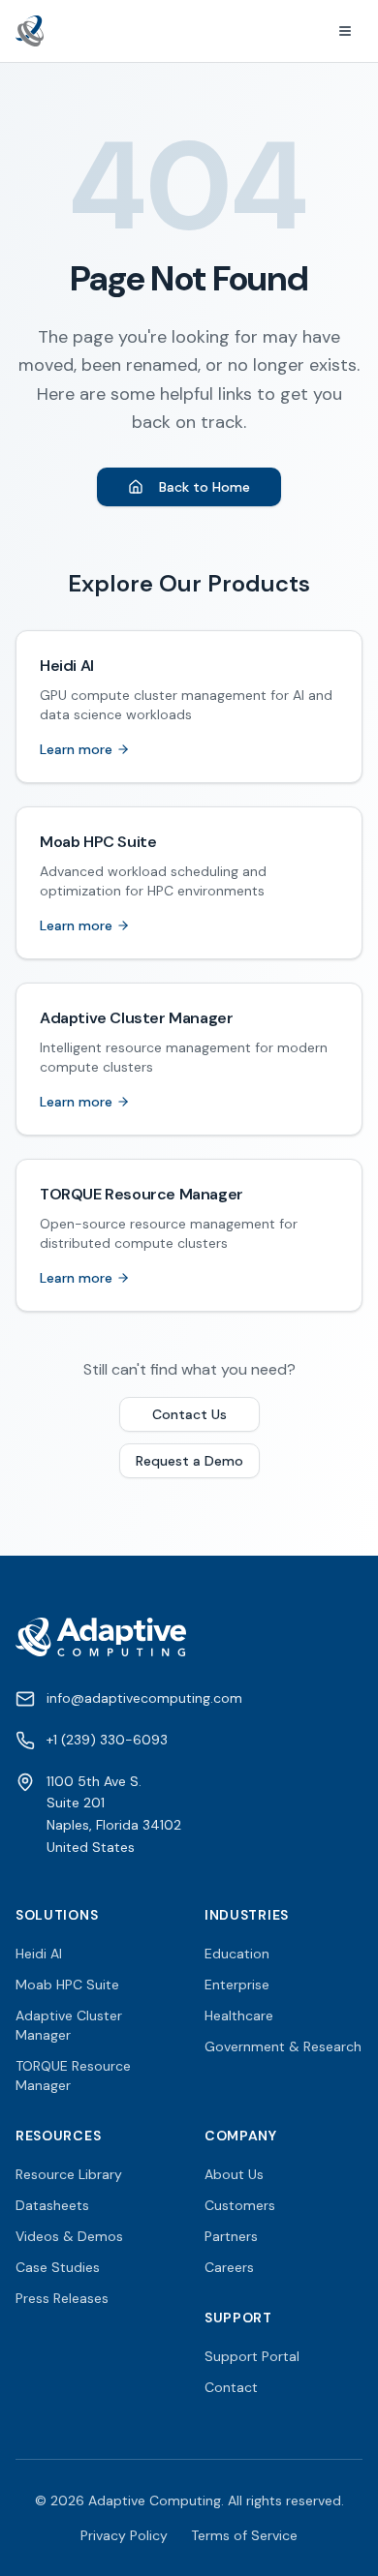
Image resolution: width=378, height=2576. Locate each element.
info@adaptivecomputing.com (144, 1698)
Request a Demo (189, 1461)
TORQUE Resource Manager (73, 2076)
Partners (231, 2236)
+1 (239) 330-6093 (107, 1740)
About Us (234, 2174)
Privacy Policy (124, 2535)
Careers (229, 2267)
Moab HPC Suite (67, 1985)
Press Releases (62, 2298)
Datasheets (52, 2205)
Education (237, 1954)
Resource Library (69, 2174)
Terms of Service (244, 2535)
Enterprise (237, 1985)
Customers (240, 2205)
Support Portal (252, 2356)
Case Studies (58, 2267)
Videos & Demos (69, 2236)
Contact (231, 2387)
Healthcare (239, 2015)
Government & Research (283, 2046)
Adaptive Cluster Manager (69, 2025)
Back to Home (205, 487)
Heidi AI (39, 1954)
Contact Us (189, 1414)
